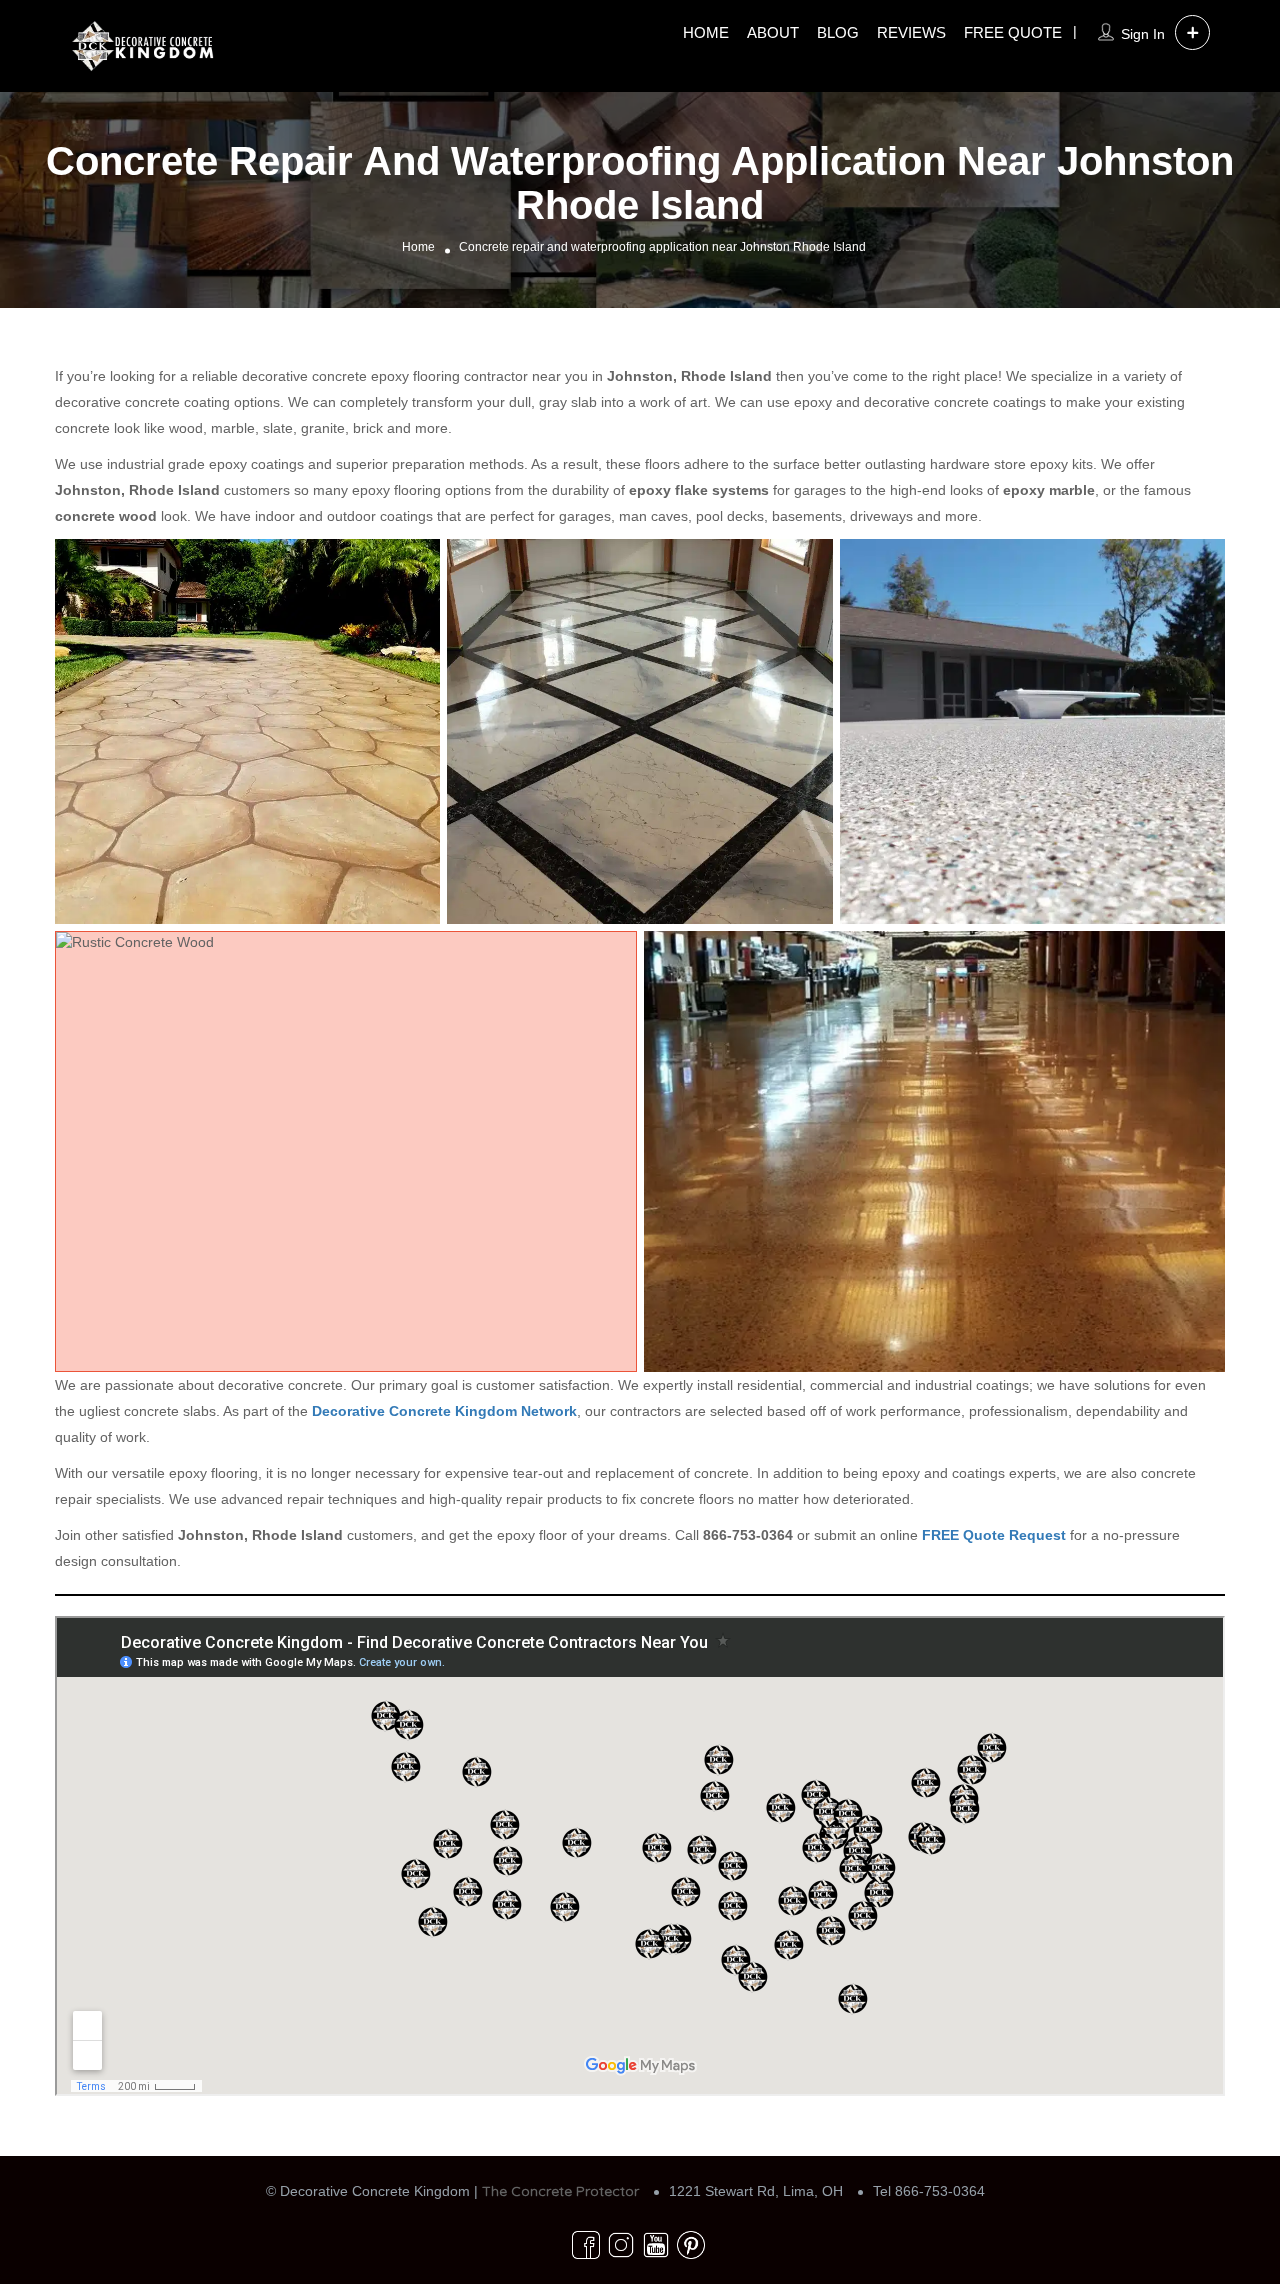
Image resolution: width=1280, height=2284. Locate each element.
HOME (706, 32)
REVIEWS (911, 32)
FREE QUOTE (1013, 32)
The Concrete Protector (560, 2191)
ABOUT (773, 32)
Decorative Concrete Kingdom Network (444, 1411)
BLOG (838, 32)
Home (418, 247)
